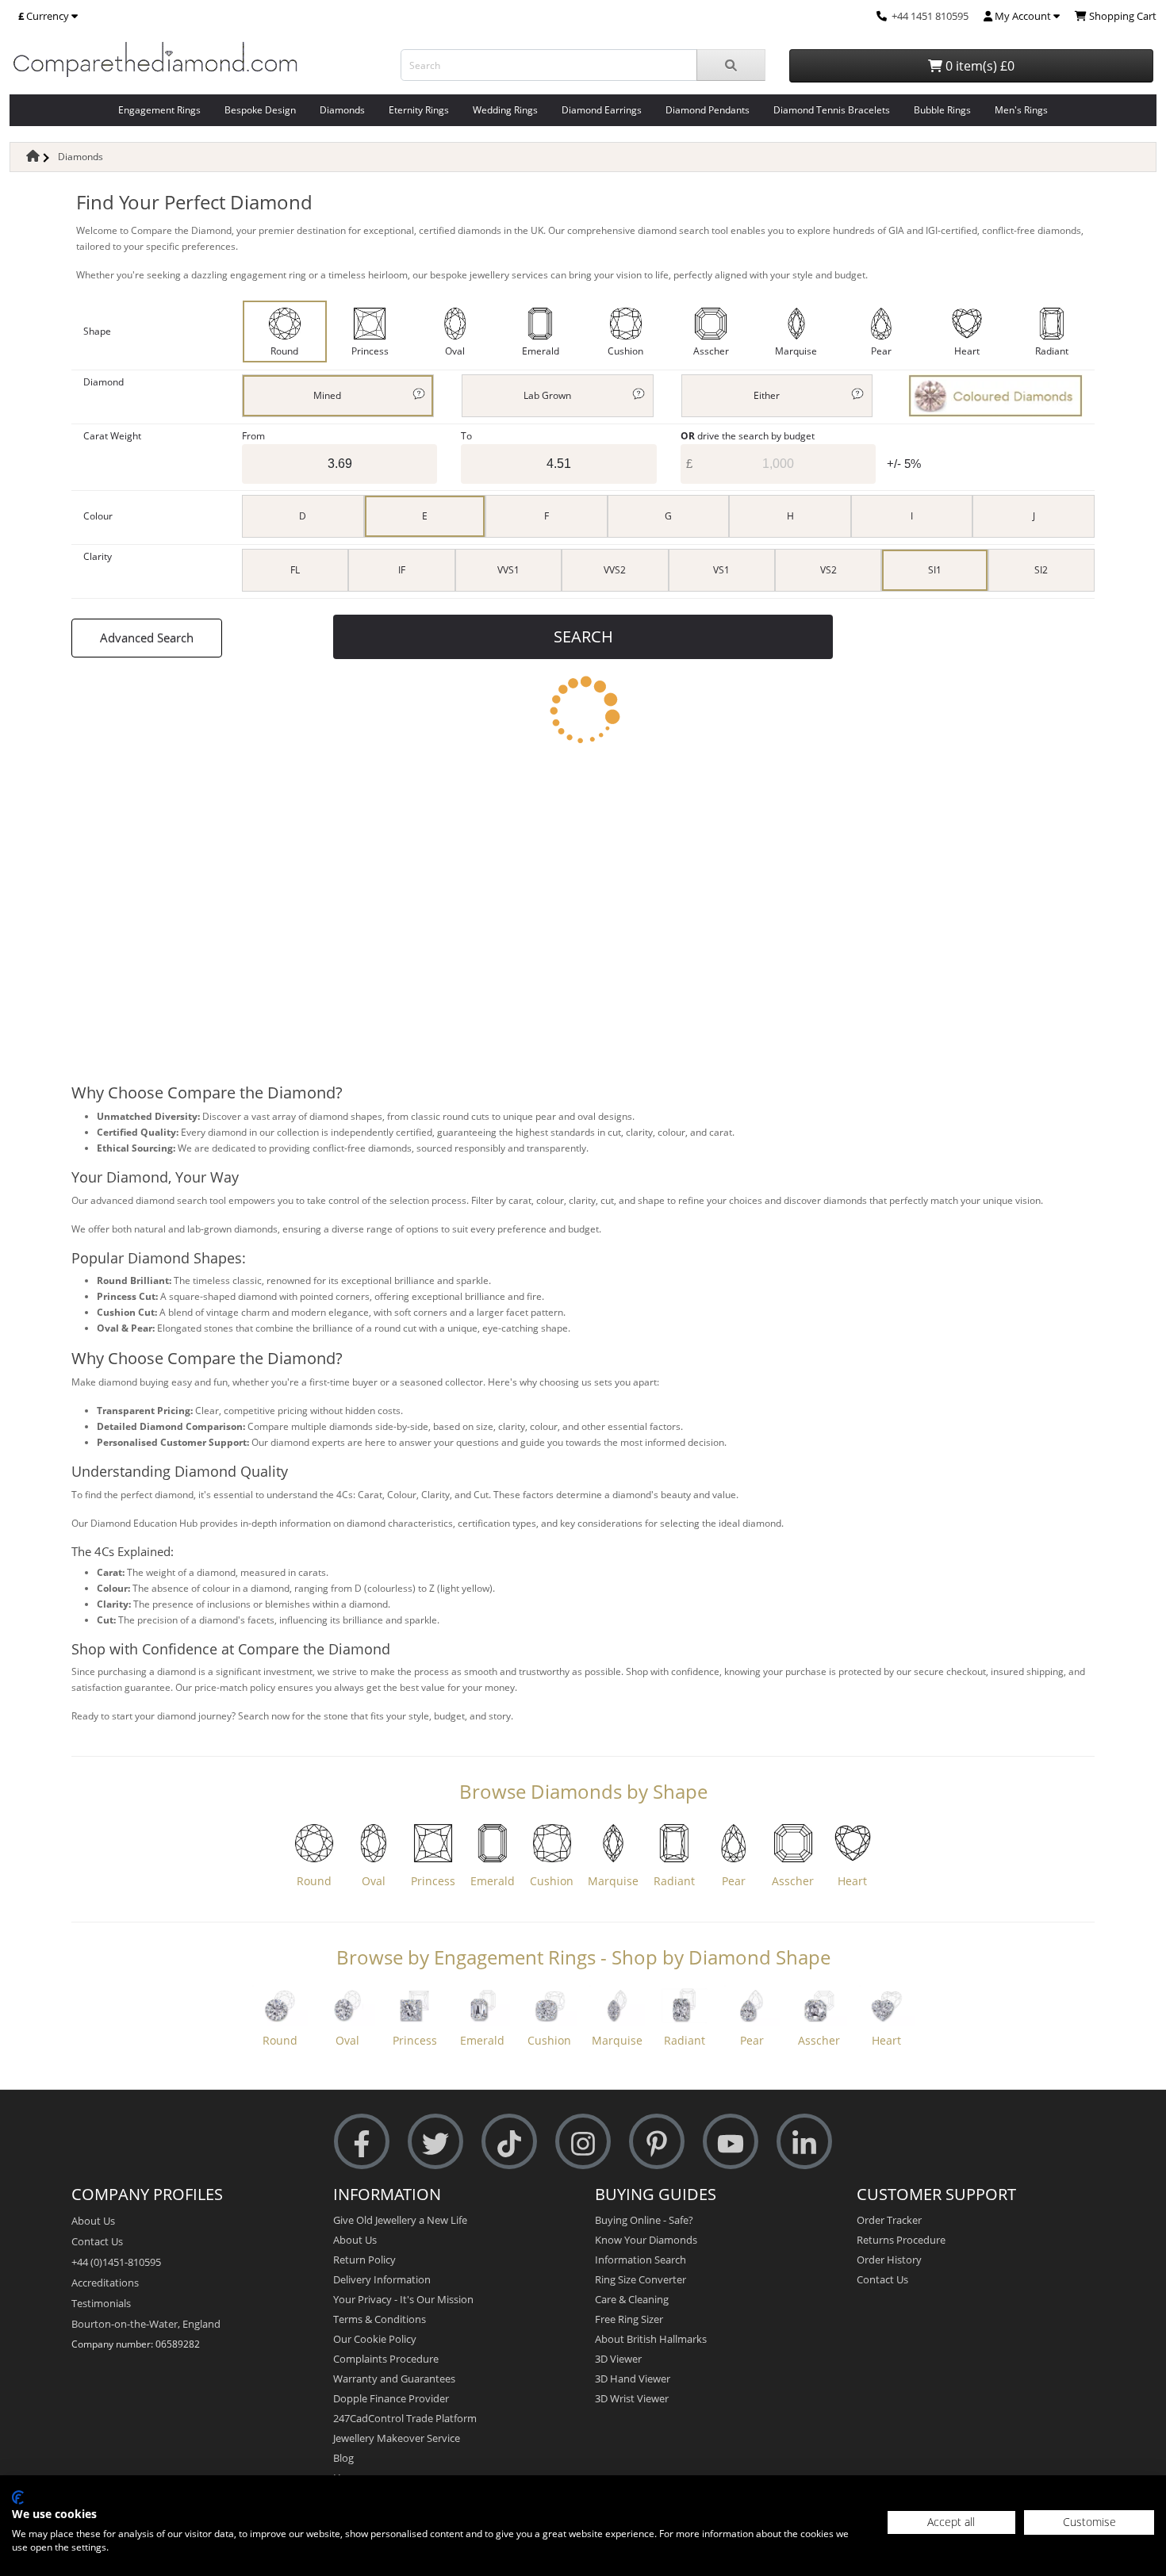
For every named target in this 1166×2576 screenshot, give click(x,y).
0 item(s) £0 (978, 66)
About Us (93, 2221)
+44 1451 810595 (930, 16)
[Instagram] (583, 2142)
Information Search (641, 2260)
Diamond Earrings (602, 110)
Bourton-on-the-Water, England (146, 2324)
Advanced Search (147, 638)
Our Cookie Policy (375, 2339)
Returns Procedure (901, 2240)
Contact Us (97, 2241)
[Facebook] (362, 2142)
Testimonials (101, 2303)
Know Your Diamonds (646, 2240)
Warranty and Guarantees (394, 2379)
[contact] (882, 16)
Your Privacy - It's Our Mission (403, 2299)
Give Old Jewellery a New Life (400, 2220)
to (466, 436)
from (253, 436)
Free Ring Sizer (629, 2319)
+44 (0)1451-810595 (116, 2262)
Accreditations (105, 2283)
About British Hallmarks (651, 2339)
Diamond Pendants (708, 110)
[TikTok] (509, 2142)
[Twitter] (435, 2142)
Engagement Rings (159, 110)
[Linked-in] (804, 2142)
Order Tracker (889, 2220)
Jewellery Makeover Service (397, 2438)
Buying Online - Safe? (644, 2220)
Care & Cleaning (632, 2299)
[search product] (731, 65)
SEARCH (583, 636)
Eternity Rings (419, 110)
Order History (889, 2260)
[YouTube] (731, 2142)
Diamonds (342, 110)
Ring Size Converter (641, 2279)
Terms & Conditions (380, 2319)
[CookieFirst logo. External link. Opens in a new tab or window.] (18, 2497)
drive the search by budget (748, 436)
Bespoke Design (260, 110)
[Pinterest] (657, 2142)
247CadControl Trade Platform (405, 2418)
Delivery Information (382, 2279)
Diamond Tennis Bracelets (832, 110)
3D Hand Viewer (633, 2379)
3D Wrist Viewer (632, 2398)
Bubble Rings (942, 110)
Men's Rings (1021, 110)
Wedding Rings (505, 110)
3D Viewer (618, 2359)
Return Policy (364, 2260)
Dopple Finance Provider (391, 2398)
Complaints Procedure (386, 2359)
